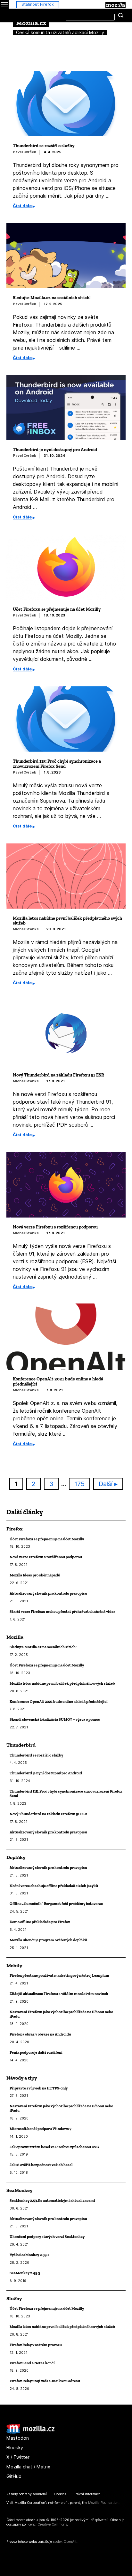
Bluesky (15, 2448)
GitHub (14, 2476)
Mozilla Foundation (103, 2503)
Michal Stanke (26, 929)
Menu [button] (4, 4)
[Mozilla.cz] (30, 2432)
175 (82, 1484)
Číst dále (22, 206)
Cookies (60, 2494)
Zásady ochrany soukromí (27, 2494)
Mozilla (116, 5)
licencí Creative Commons (47, 2524)
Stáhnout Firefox (38, 4)
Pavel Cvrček (25, 152)
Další (106, 1484)
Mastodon (18, 2438)
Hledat (121, 16)
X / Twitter (18, 2457)
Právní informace (87, 2494)
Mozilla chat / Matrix (28, 2467)
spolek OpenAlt (65, 2542)
